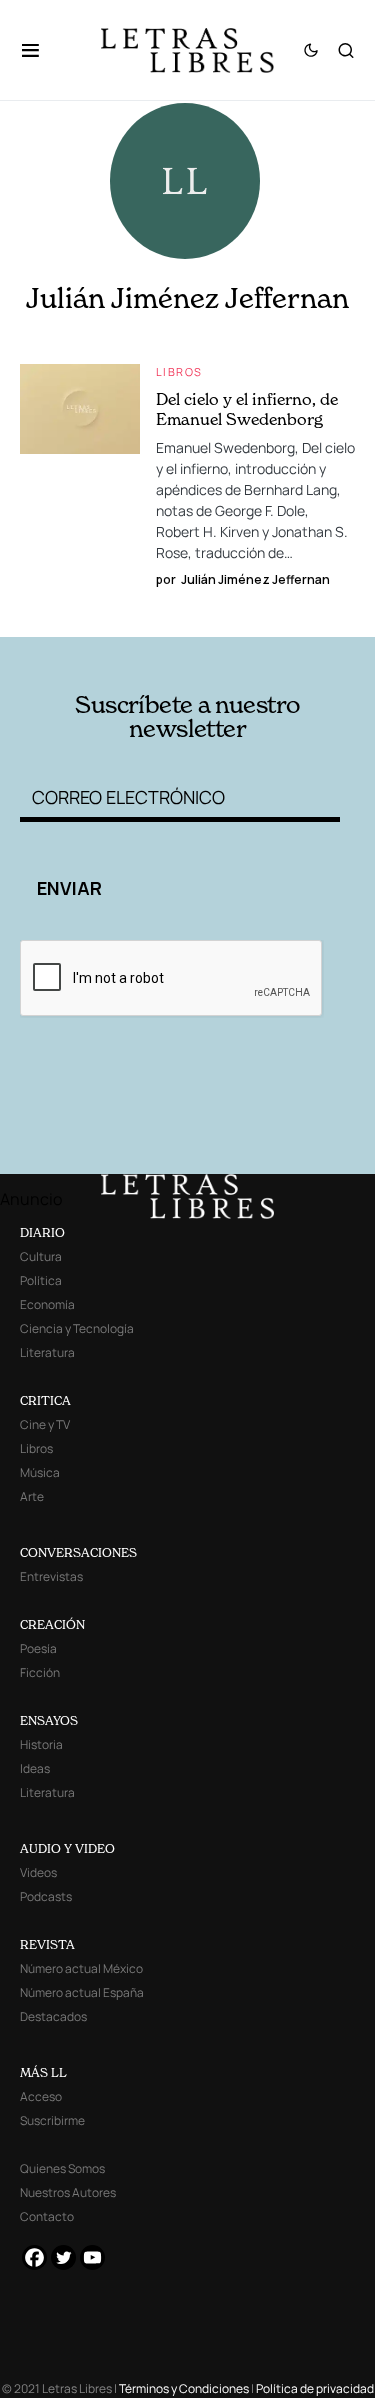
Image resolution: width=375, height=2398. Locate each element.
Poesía (38, 1648)
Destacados (53, 2016)
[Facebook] (34, 2257)
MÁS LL (43, 2072)
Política (41, 1280)
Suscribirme (52, 2120)
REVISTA (47, 1944)
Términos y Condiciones (184, 2388)
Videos (38, 1872)
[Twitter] (63, 2257)
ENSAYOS (49, 1720)
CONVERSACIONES (78, 1552)
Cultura (41, 1256)
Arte (32, 1496)
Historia (41, 1744)
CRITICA (45, 1400)
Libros (179, 371)
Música (40, 1472)
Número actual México (81, 1968)
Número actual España (82, 1992)
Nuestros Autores (68, 2192)
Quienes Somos (62, 2168)
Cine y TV (45, 1424)
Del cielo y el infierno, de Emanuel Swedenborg (247, 409)
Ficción (40, 1672)
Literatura (47, 1352)
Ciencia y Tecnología (77, 1328)
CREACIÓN (52, 1624)
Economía (47, 1304)
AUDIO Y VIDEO (67, 1848)
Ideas (35, 1768)
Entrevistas (51, 1576)
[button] (40, 50)
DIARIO (42, 1232)
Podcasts (46, 1896)
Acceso (41, 2096)
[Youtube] (92, 2257)
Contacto (47, 2216)
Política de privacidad (315, 2388)
